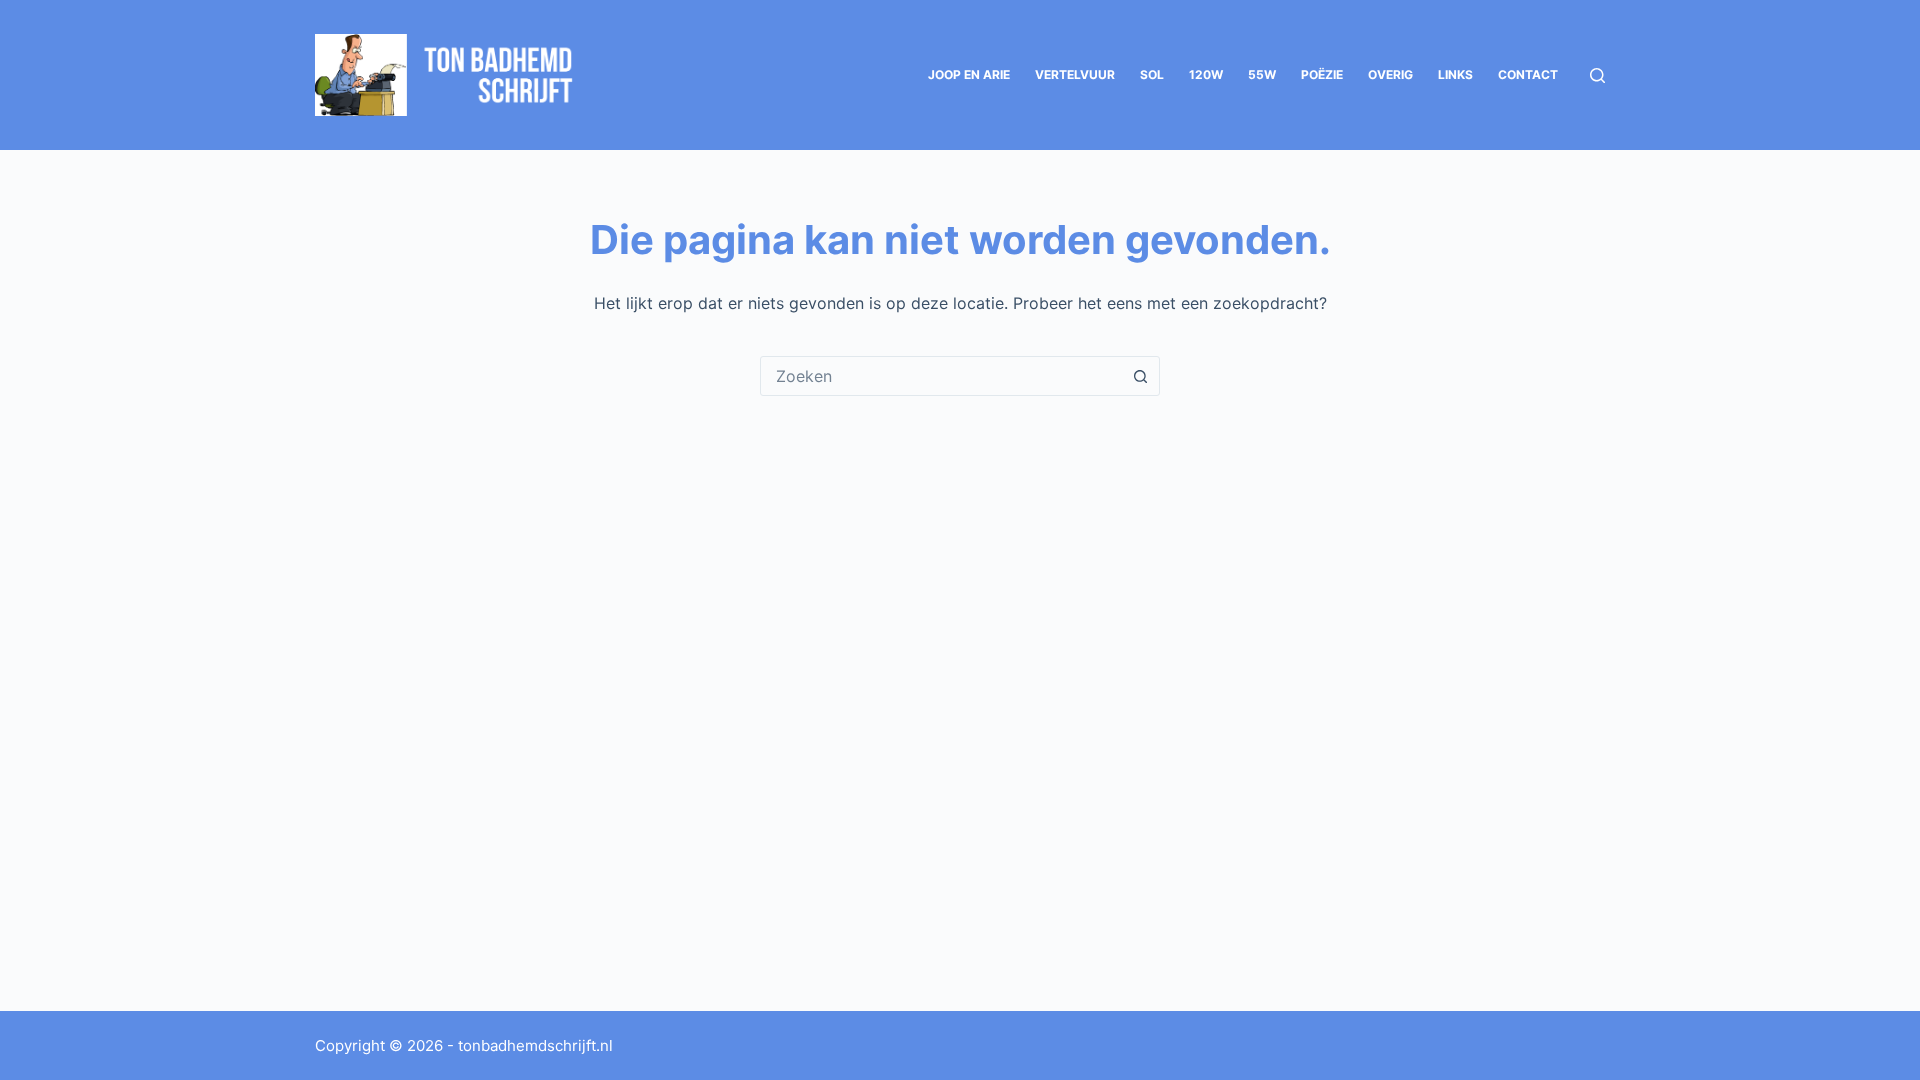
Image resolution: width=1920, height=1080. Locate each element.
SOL (1152, 74)
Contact (1528, 74)
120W (1206, 74)
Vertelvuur (1075, 74)
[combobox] (941, 376)
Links (1455, 74)
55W (1262, 74)
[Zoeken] (1597, 75)
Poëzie (1322, 74)
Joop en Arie (969, 74)
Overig (1390, 74)
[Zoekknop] (1140, 376)
